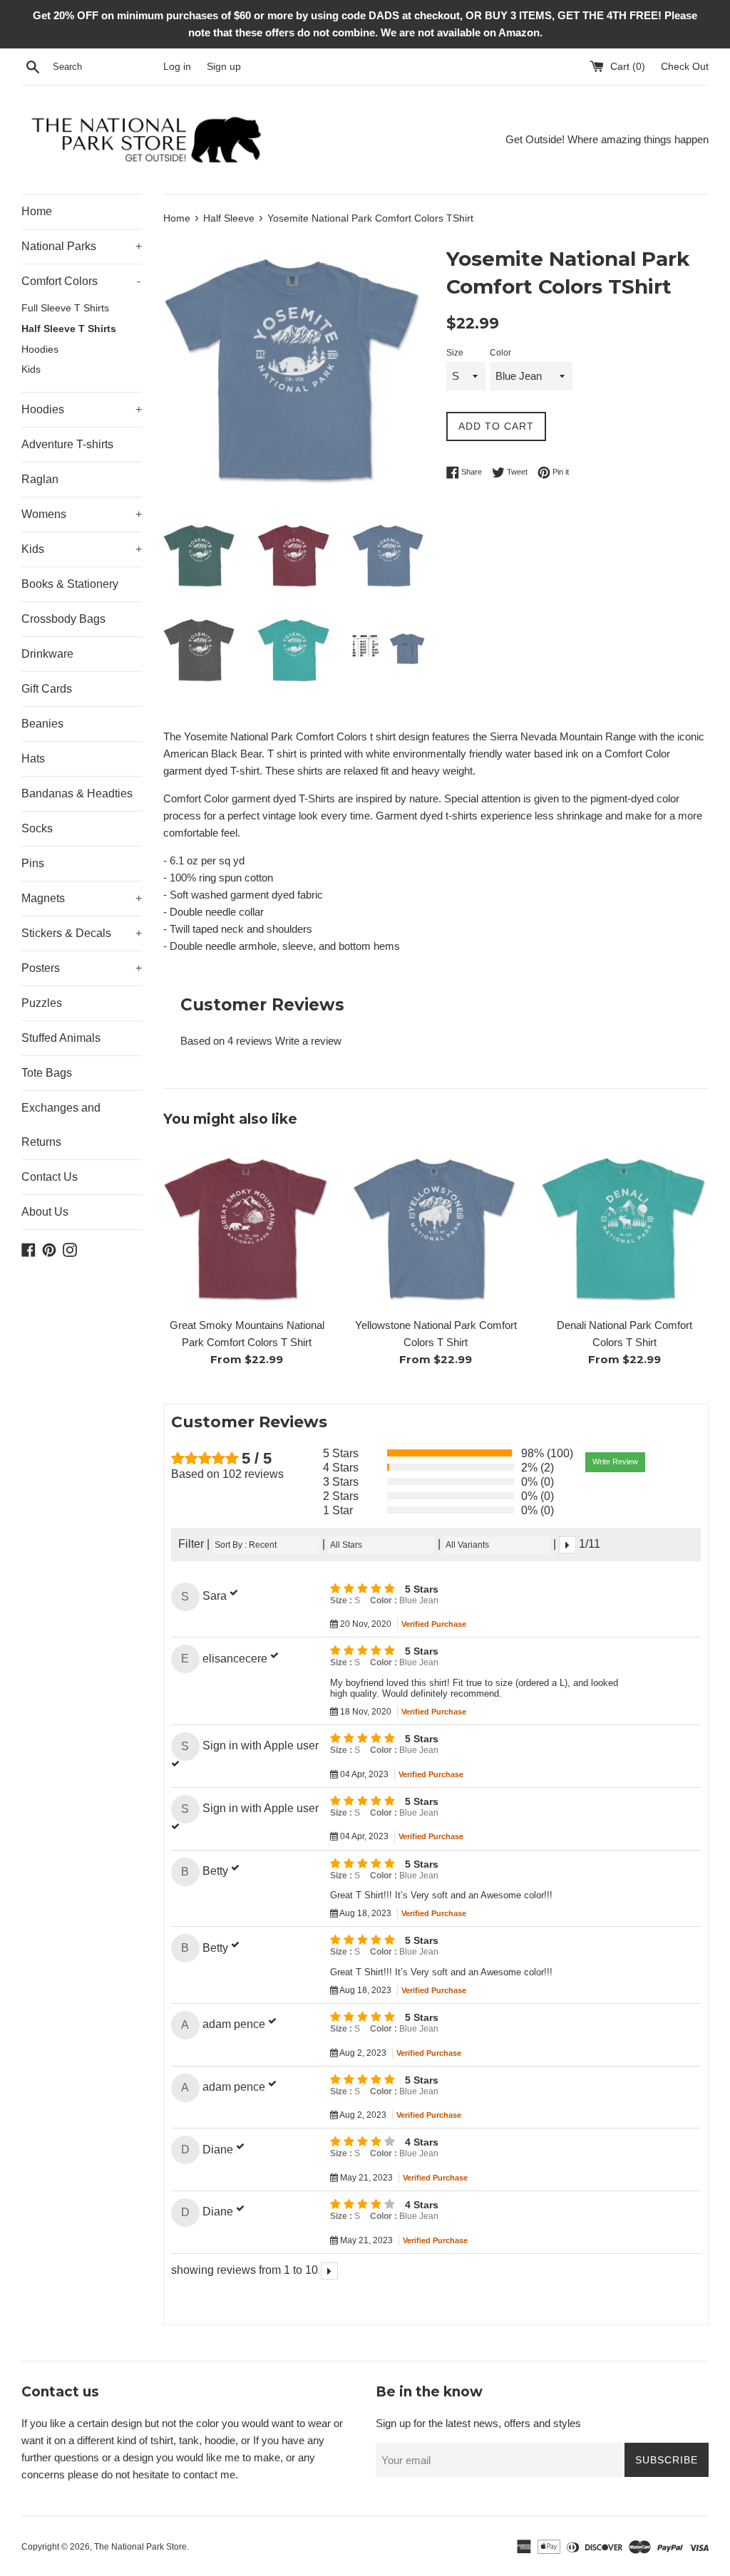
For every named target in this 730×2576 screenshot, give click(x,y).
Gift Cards (47, 689)
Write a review (308, 1041)
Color (500, 353)
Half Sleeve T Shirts (69, 329)
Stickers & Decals (82, 933)
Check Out (685, 67)
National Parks (82, 246)
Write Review (615, 1462)
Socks (37, 828)
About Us (45, 1212)
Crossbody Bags (63, 619)
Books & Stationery (70, 584)
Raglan (40, 479)
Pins (33, 863)
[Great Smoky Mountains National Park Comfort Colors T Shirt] (247, 1226)
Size (455, 353)
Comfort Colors (81, 281)
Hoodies (40, 350)
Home (37, 211)
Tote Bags (47, 1073)
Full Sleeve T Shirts (65, 308)
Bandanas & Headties (77, 793)
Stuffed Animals (61, 1038)
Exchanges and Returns (61, 1125)
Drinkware (47, 654)
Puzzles (42, 1003)
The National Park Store (140, 2547)
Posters (82, 968)
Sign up (224, 67)
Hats (33, 759)
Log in (177, 67)
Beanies (42, 724)
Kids (31, 369)
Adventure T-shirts (67, 444)
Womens (82, 514)
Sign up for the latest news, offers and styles (478, 2423)
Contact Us (50, 1177)
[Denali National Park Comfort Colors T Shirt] (625, 1226)
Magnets (82, 898)
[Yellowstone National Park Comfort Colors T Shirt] (436, 1226)
